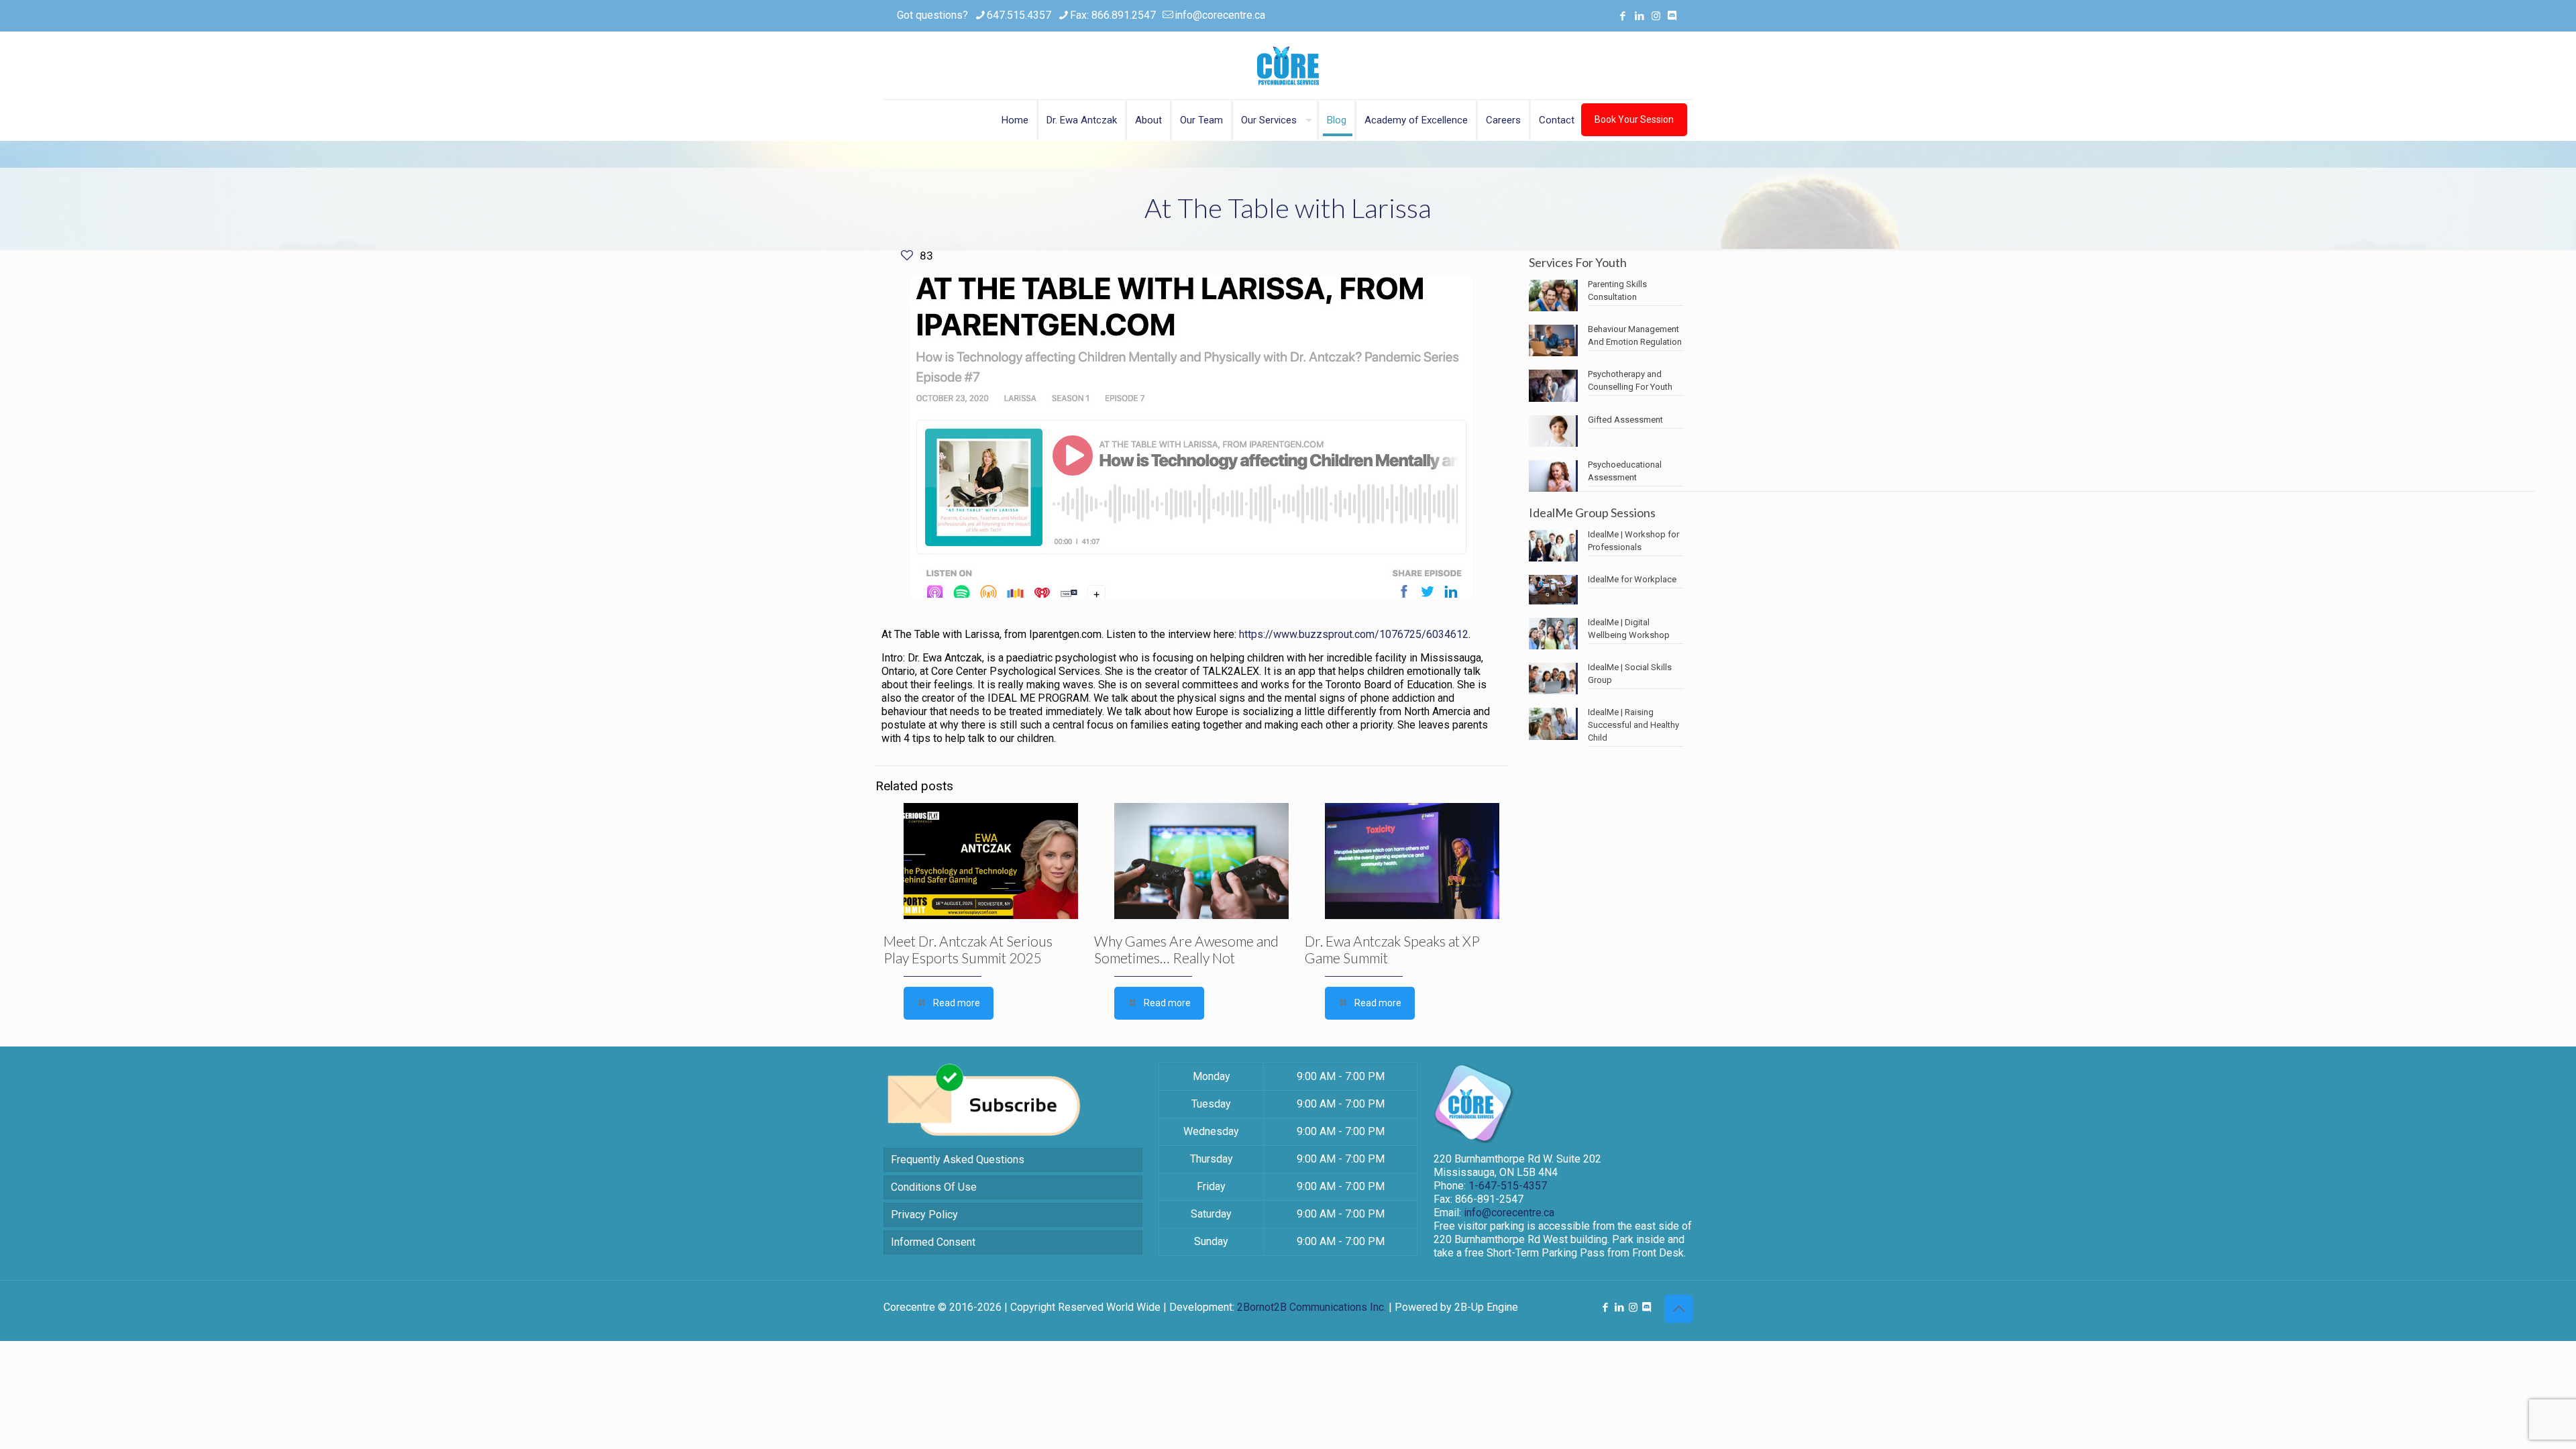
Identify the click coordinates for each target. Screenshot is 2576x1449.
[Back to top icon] (1678, 1309)
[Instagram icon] (1656, 16)
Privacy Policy (924, 1215)
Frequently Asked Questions (958, 1160)
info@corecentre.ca (1220, 15)
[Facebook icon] (1622, 16)
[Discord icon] (1672, 16)
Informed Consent (933, 1242)
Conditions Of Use (934, 1187)
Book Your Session (1634, 119)
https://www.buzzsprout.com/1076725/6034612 (1354, 634)
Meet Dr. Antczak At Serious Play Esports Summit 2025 (968, 949)
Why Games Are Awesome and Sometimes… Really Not (1186, 949)
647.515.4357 (1019, 15)
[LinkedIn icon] (1639, 16)
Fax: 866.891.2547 (1113, 15)
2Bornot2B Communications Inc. (1311, 1307)
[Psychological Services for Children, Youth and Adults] (1288, 65)
